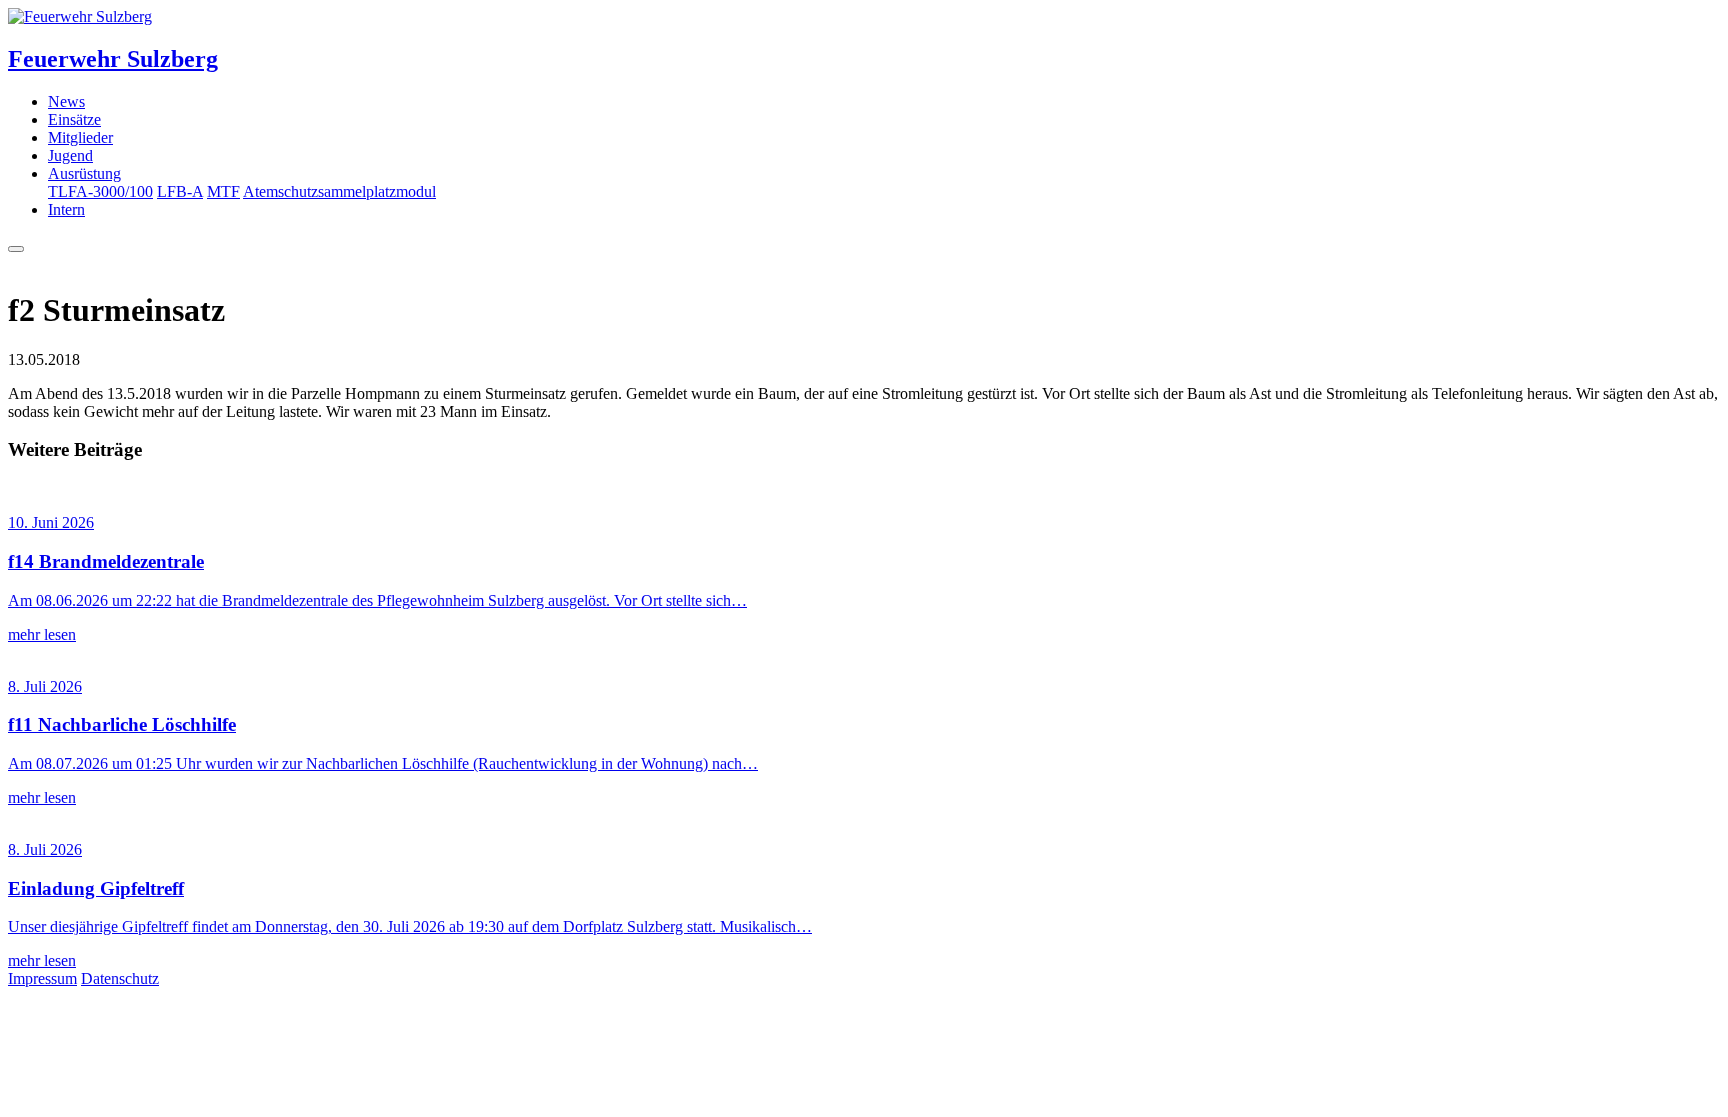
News (66, 101)
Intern (66, 209)
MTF (223, 191)
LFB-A (180, 191)
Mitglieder (80, 137)
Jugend (70, 155)
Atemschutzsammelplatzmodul (339, 191)
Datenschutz (120, 978)
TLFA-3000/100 (100, 191)
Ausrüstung (84, 173)
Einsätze (74, 119)
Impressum (42, 978)
